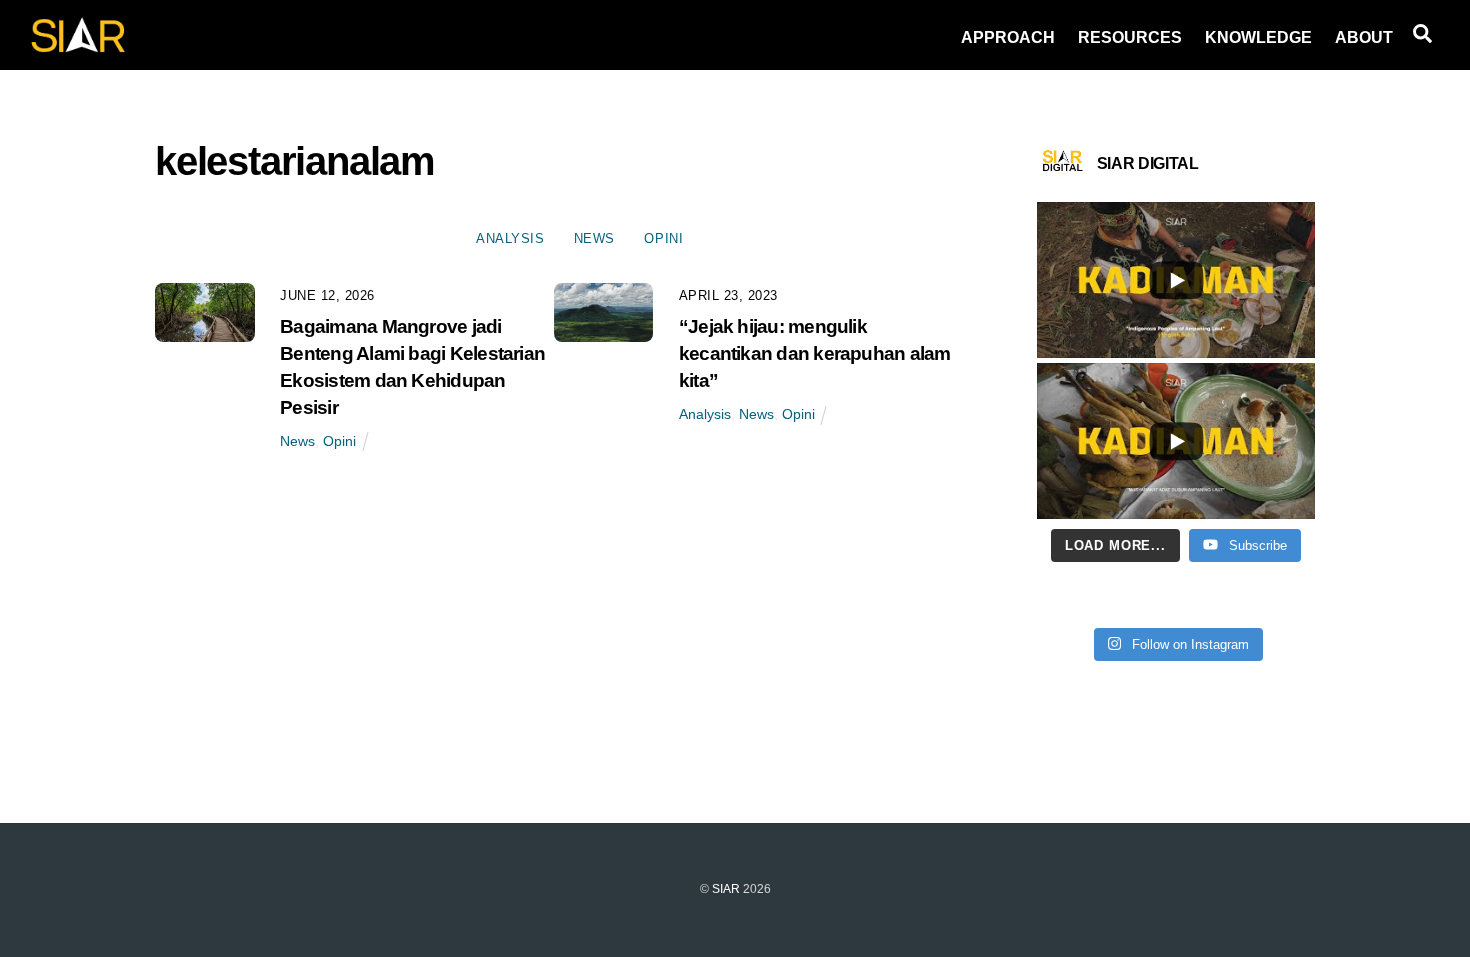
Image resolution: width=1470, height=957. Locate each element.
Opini (663, 238)
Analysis (510, 238)
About (1364, 37)
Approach (1008, 37)
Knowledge (1258, 37)
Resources (1130, 37)
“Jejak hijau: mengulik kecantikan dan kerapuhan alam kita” (815, 353)
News (594, 238)
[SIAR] (78, 46)
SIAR (726, 889)
